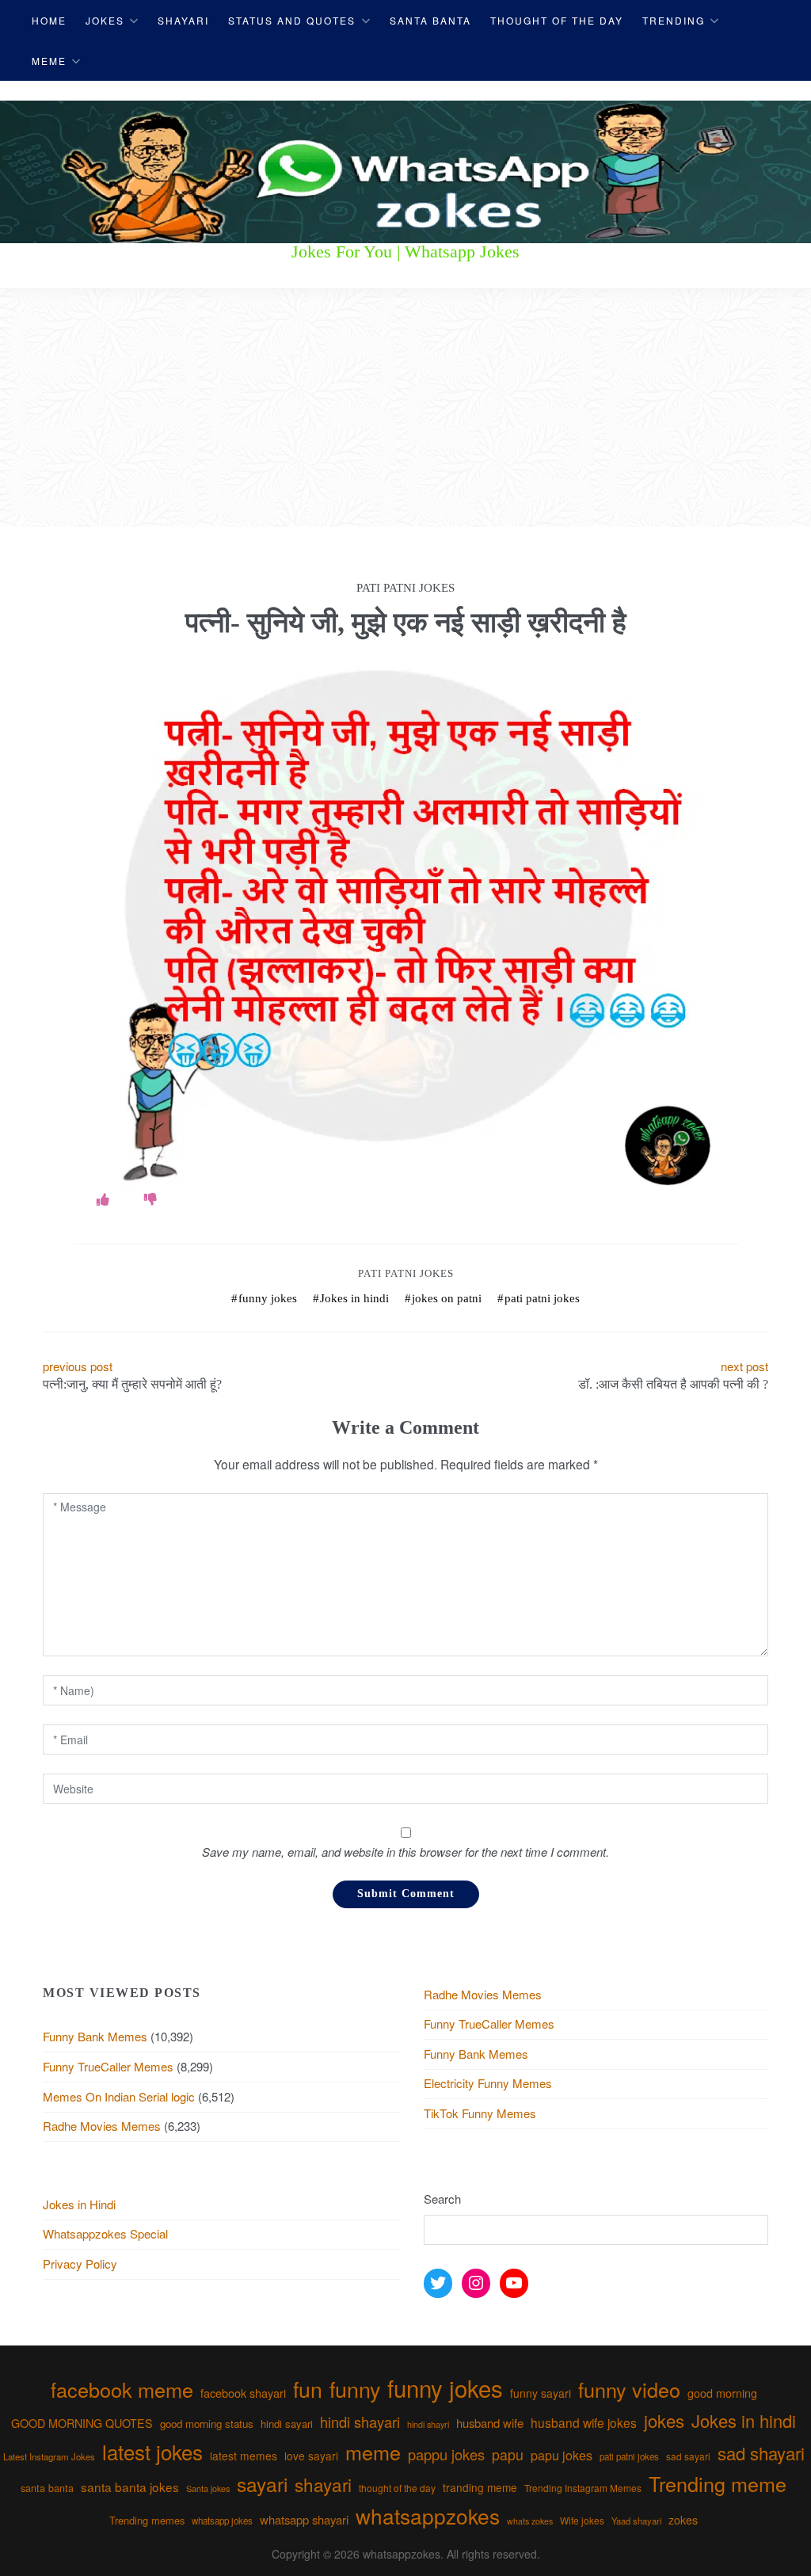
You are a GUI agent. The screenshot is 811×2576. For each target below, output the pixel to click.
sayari (262, 2484)
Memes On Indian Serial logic (119, 2096)
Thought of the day (557, 20)
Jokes (105, 20)
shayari (323, 2484)
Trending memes (147, 2520)
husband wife (490, 2423)
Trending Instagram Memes (583, 2488)
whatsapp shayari (304, 2519)
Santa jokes (208, 2488)
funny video (629, 2389)
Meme (49, 61)
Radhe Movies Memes (102, 2126)
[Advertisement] (405, 408)
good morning (722, 2393)
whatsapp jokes (222, 2521)
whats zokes (530, 2521)
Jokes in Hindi (79, 2204)
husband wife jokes (584, 2422)
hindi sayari (287, 2424)
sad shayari (761, 2453)
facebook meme (122, 2389)
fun (308, 2389)
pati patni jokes (406, 1273)
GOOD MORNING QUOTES (82, 2423)
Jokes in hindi (354, 1298)
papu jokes (562, 2455)
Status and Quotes (292, 20)
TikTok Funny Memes (480, 2113)
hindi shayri (428, 2424)
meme (373, 2452)
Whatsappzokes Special (105, 2233)
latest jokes (152, 2451)
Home (49, 20)
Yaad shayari (636, 2521)
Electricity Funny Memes (488, 2083)
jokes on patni (447, 1298)
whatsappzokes (428, 2515)
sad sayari (688, 2456)
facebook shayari (243, 2393)
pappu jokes (446, 2454)
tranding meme (480, 2487)
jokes (664, 2420)
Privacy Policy (80, 2264)
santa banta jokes (130, 2486)
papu (508, 2454)
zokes (683, 2520)
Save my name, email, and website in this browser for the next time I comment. (405, 1852)
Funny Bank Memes (95, 2036)
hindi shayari (360, 2422)
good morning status (207, 2424)
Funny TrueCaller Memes (108, 2066)
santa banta (47, 2488)
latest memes (244, 2456)
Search (442, 2199)
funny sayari (541, 2393)
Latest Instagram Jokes (49, 2456)
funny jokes (268, 1298)
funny (355, 2389)
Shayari (183, 20)
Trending (674, 20)
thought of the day (397, 2488)
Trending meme (718, 2483)
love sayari (311, 2456)
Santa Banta (430, 20)
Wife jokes (582, 2520)
